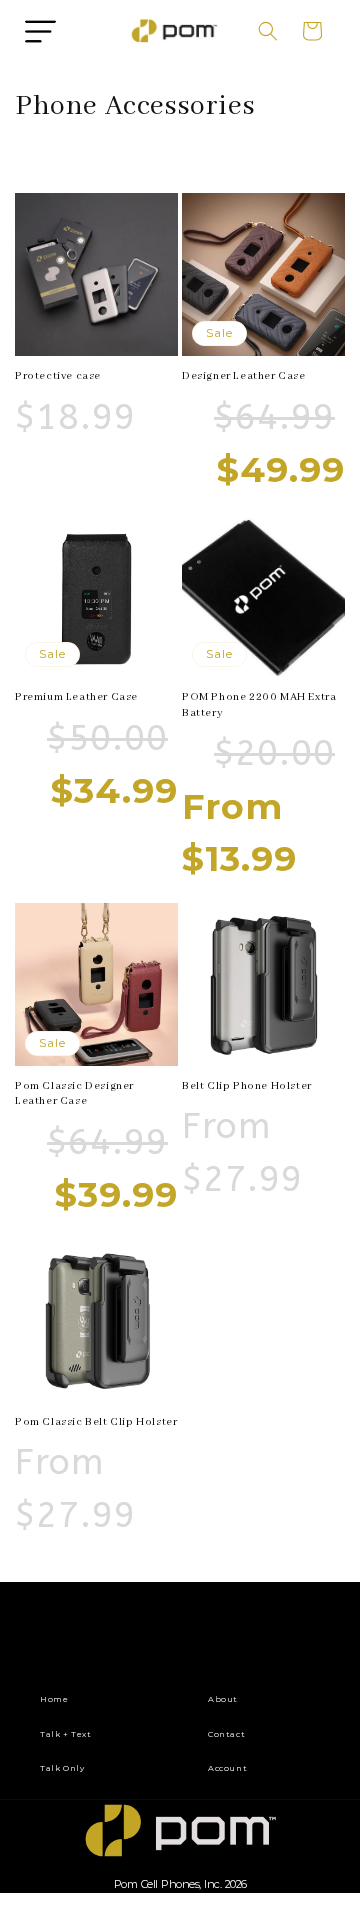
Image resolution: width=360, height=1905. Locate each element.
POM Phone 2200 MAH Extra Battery (259, 705)
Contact (226, 1734)
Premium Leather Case (76, 697)
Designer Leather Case (244, 376)
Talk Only (62, 1768)
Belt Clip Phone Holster (247, 1086)
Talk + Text (66, 1734)
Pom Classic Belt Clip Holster (96, 1422)
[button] (40, 31)
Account (227, 1768)
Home (54, 1699)
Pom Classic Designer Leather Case (74, 1094)
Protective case (58, 376)
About (223, 1699)
